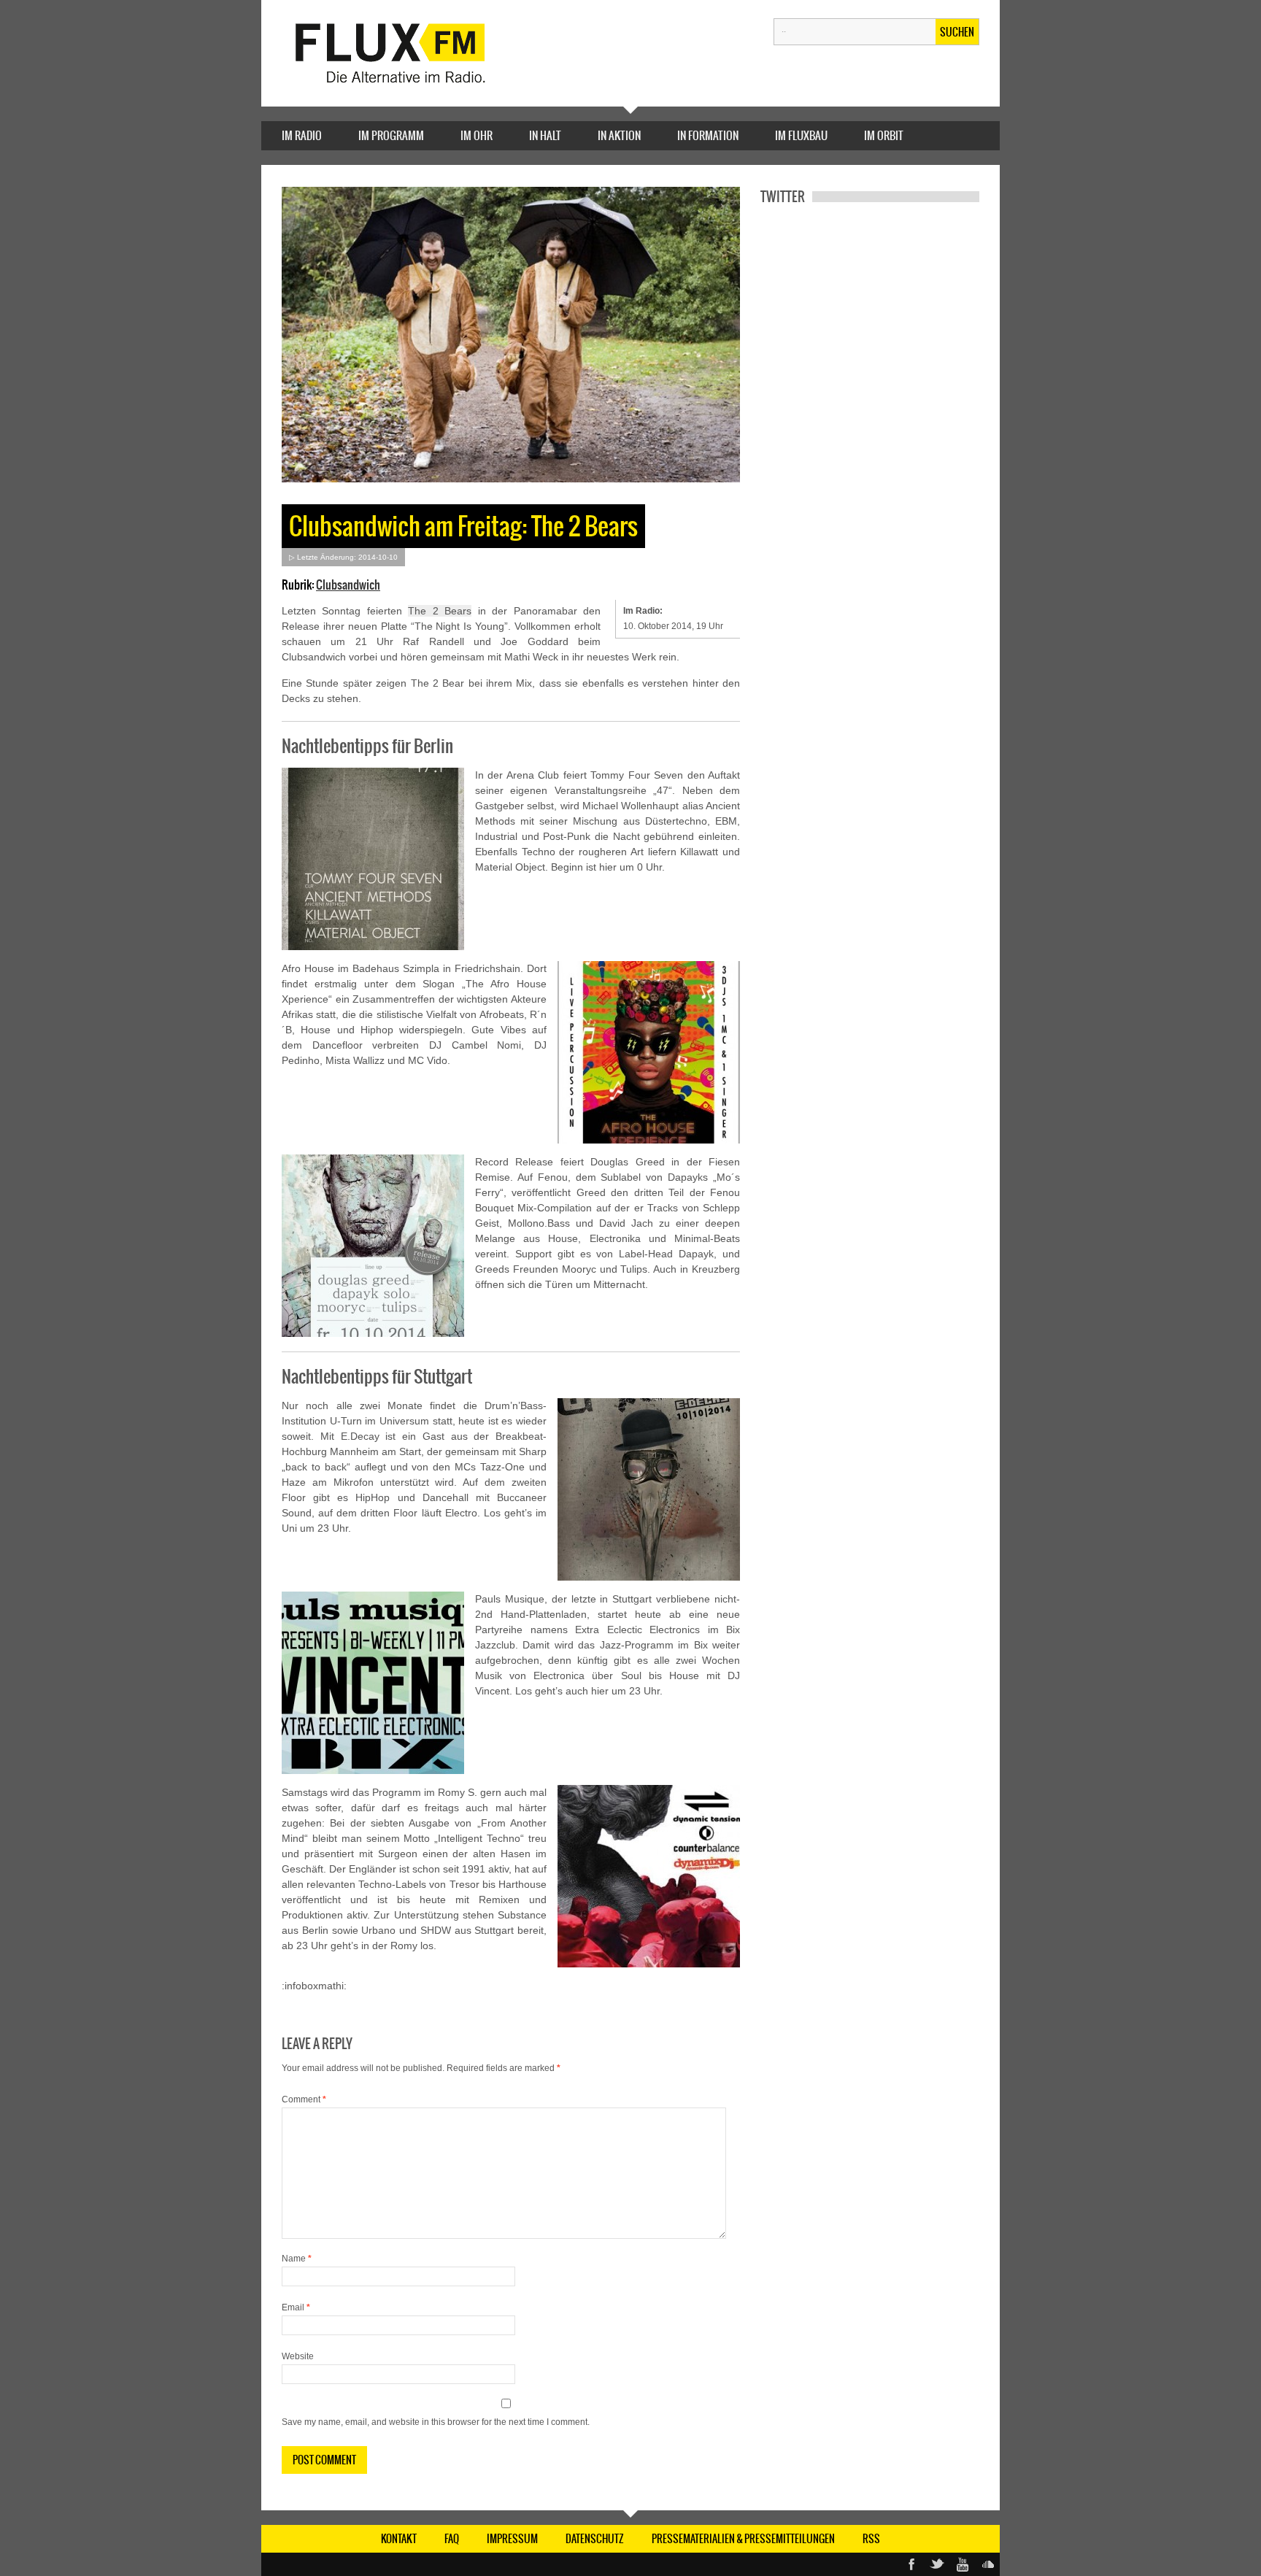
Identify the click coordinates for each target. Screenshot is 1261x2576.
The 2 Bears (440, 611)
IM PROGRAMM (391, 135)
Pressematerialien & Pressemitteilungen (743, 2539)
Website (298, 2356)
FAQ (452, 2539)
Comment (304, 2099)
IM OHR (477, 135)
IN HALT (545, 135)
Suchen (957, 32)
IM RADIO (302, 135)
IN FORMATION (708, 135)
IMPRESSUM (512, 2539)
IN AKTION (619, 135)
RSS (871, 2539)
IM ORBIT (884, 135)
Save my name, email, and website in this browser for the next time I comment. (436, 2422)
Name (297, 2259)
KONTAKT (399, 2539)
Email (296, 2307)
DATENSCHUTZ (595, 2539)
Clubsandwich (348, 585)
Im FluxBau (801, 135)
